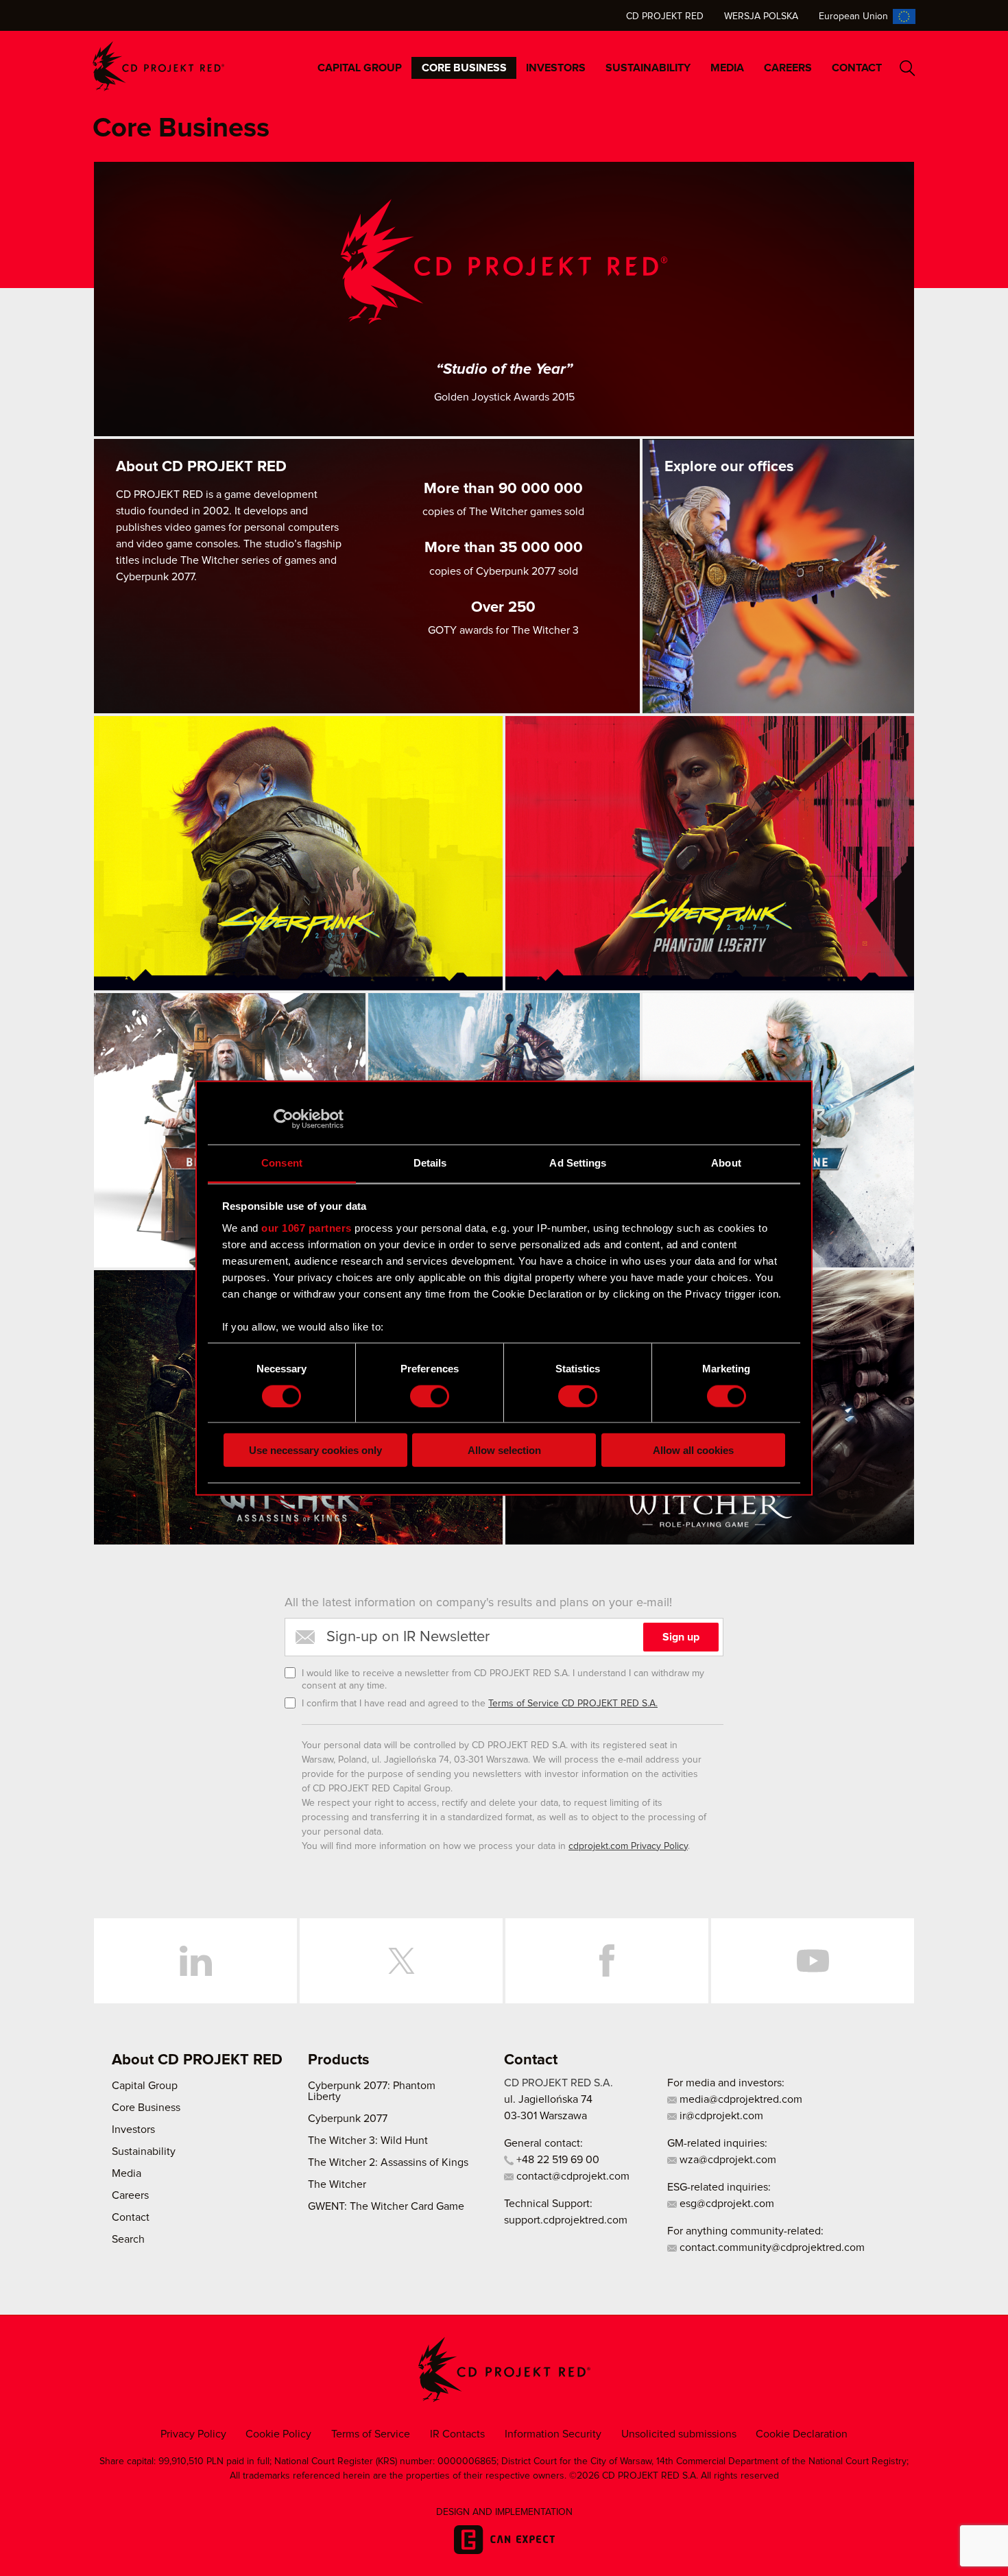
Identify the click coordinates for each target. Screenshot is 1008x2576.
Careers (788, 68)
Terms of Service (371, 2434)
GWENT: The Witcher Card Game (386, 2206)
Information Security (553, 2434)
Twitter (401, 1961)
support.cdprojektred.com (566, 2220)
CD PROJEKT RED (158, 66)
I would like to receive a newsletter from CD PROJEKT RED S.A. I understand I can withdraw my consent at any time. (503, 1680)
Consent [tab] (282, 1163)
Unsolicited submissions (679, 2434)
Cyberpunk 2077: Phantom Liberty (372, 2091)
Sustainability (648, 68)
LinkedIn (195, 1961)
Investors (556, 68)
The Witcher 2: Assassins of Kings (388, 2162)
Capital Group (360, 68)
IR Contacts (457, 2434)
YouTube (813, 1961)
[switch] (430, 1396)
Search (908, 68)
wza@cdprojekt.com (727, 2160)
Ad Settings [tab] (578, 1163)
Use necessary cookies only (315, 1450)
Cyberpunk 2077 (348, 2119)
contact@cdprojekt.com (572, 2176)
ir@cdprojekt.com (720, 2116)
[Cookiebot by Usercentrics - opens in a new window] (284, 1119)
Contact (857, 68)
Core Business (464, 68)
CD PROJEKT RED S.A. (559, 2083)
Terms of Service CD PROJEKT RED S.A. (573, 1704)
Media (727, 68)
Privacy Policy (193, 2434)
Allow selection (504, 1450)
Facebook (607, 1961)
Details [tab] (430, 1163)
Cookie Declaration (802, 2434)
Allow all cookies (693, 1450)
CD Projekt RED (665, 16)
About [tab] (726, 1163)
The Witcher (337, 2184)
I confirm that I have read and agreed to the (480, 1704)
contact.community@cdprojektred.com (771, 2247)
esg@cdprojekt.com (725, 2204)
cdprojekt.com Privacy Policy (628, 1846)
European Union (853, 16)
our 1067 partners (307, 1227)
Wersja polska (761, 16)
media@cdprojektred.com (740, 2099)
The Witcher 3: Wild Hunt (368, 2140)
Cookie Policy (278, 2434)
